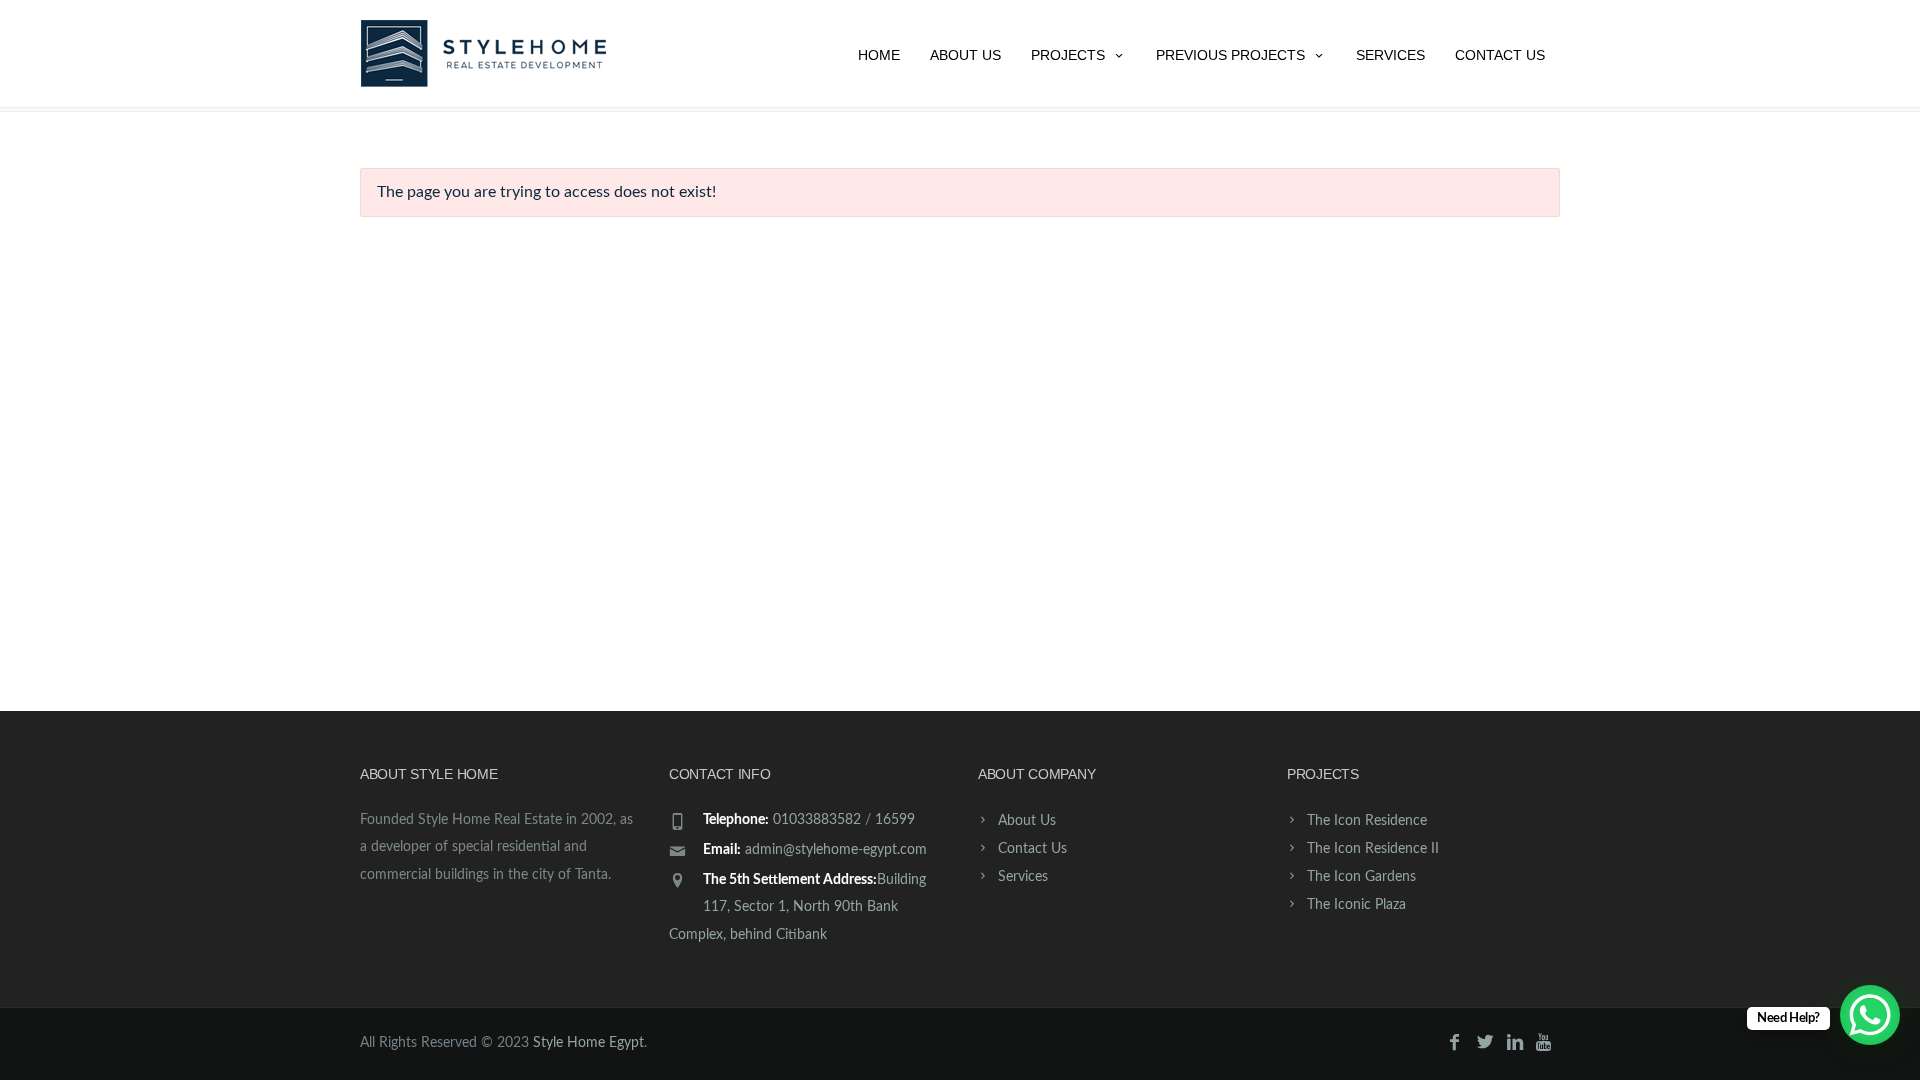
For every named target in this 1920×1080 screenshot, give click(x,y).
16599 (895, 820)
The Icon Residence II (1373, 849)
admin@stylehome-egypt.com (836, 850)
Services (1390, 55)
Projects (1068, 55)
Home (879, 55)
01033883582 (817, 820)
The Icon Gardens (1361, 877)
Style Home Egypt (588, 1043)
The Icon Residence (1367, 821)
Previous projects (1230, 55)
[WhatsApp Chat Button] (1870, 1015)
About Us (965, 55)
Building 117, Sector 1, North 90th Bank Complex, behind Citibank (797, 907)
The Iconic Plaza (1356, 905)
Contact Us (1500, 55)
